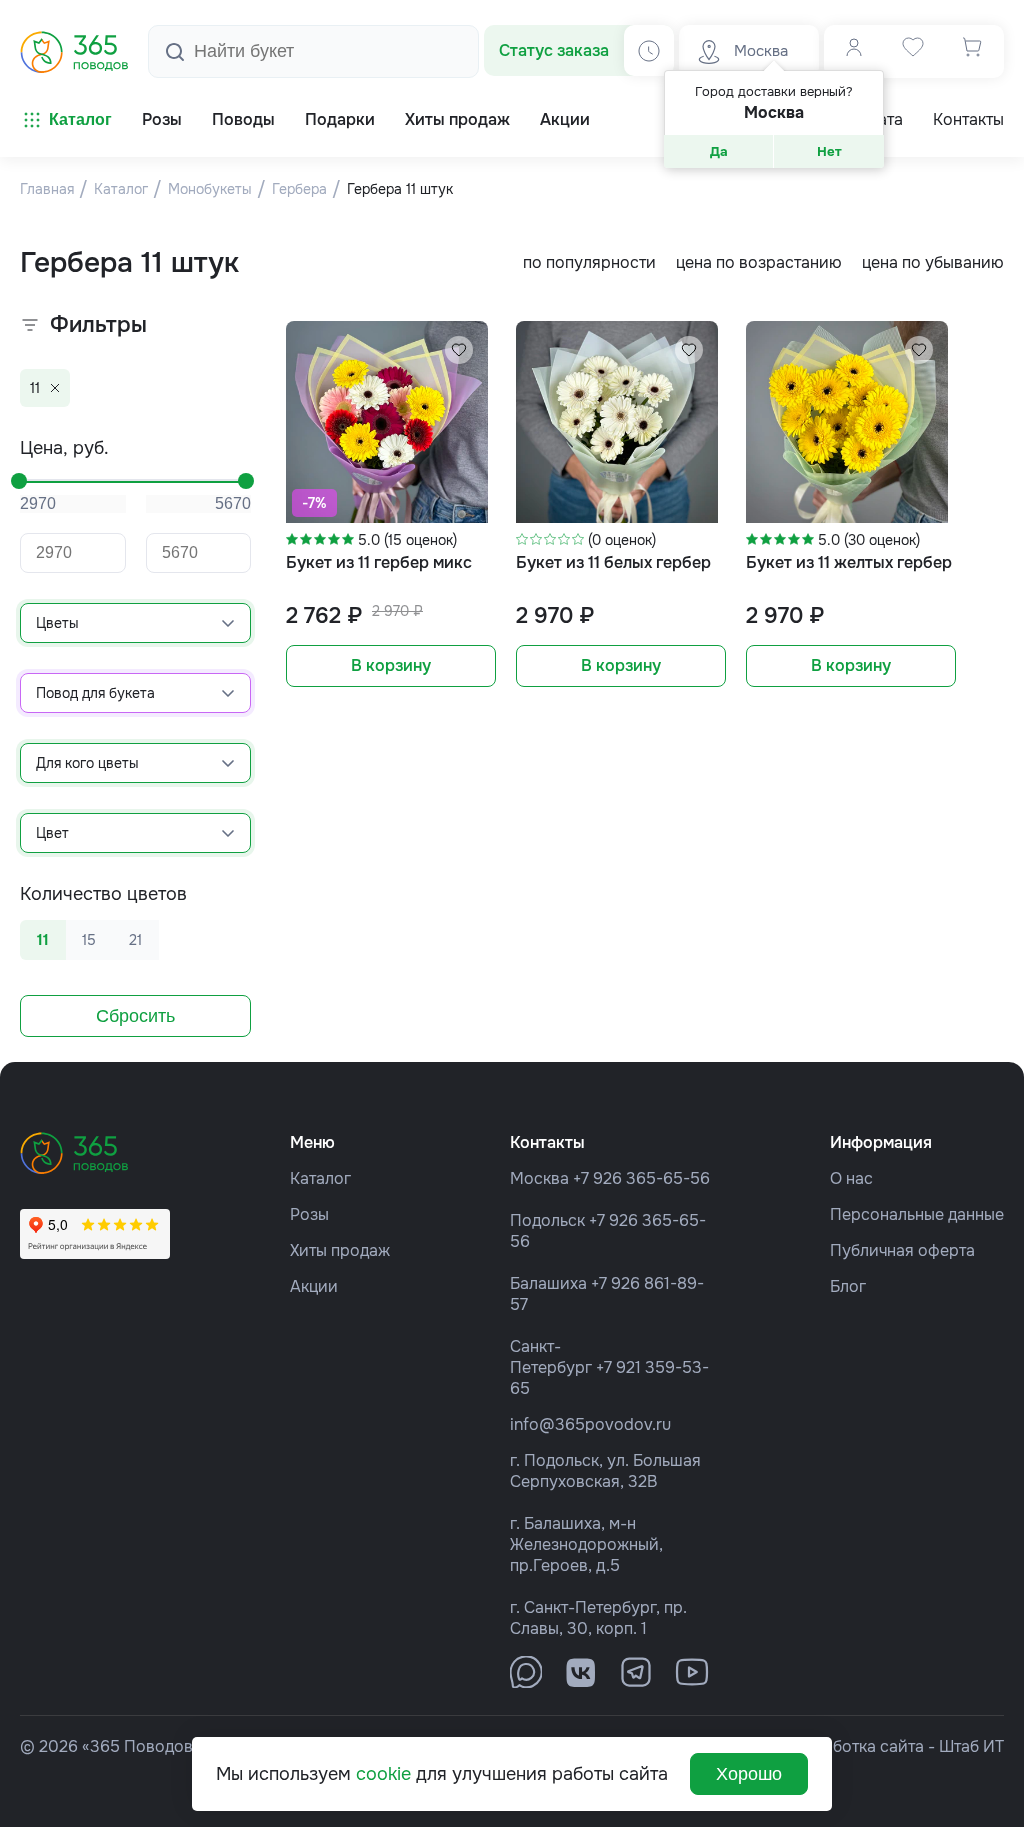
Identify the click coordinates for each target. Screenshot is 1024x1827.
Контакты (968, 120)
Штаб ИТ (971, 1746)
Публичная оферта (902, 1250)
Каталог (80, 119)
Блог (848, 1286)
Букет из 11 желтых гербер (849, 562)
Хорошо (749, 1774)
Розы (309, 1214)
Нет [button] (829, 151)
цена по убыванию (933, 262)
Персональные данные (917, 1214)
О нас (851, 1178)
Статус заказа (554, 50)
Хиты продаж (340, 1250)
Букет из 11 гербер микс (379, 562)
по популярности (589, 262)
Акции (314, 1286)
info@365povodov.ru (590, 1424)
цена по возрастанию (759, 262)
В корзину (391, 665)
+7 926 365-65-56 (641, 1178)
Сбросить (135, 1016)
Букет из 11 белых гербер (613, 562)
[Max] (526, 1672)
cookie (383, 1774)
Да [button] (719, 151)
